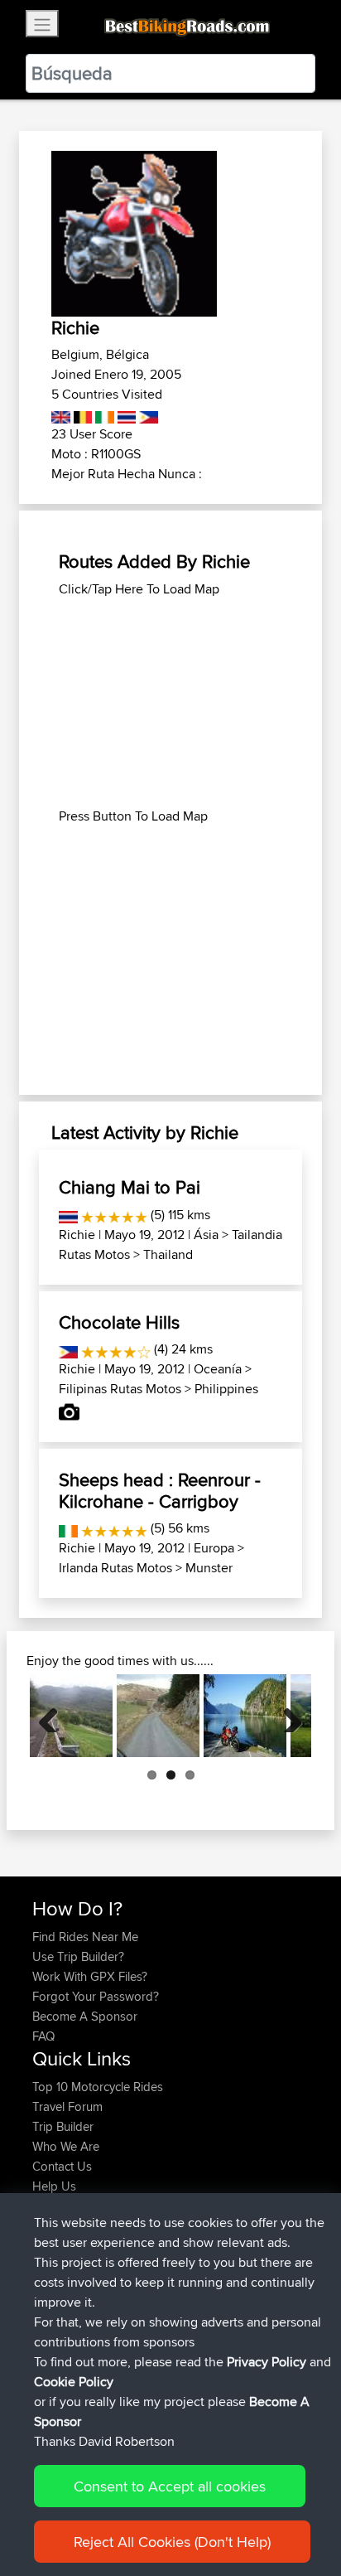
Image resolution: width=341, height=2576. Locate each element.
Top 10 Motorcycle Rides (98, 2087)
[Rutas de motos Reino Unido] (61, 414)
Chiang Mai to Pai (130, 1187)
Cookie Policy (74, 2382)
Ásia (206, 1235)
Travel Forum (67, 2106)
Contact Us (62, 2166)
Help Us (54, 2186)
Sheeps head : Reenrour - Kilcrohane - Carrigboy (160, 1490)
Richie (77, 1235)
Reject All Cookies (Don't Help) (172, 2542)
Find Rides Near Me (85, 1937)
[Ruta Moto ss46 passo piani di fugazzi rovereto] (71, 1716)
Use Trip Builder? (78, 1956)
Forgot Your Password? (96, 1996)
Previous (55, 1716)
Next (286, 1716)
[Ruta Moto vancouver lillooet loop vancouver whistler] (245, 1716)
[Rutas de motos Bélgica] (82, 414)
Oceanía (218, 1369)
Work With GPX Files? (90, 1976)
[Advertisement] (170, 703)
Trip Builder (63, 2126)
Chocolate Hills (119, 1322)
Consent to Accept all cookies (170, 2486)
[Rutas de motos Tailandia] (125, 414)
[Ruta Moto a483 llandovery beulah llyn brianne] (158, 1716)
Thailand (168, 1254)
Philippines (226, 1389)
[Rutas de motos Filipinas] (147, 414)
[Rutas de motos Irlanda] (103, 414)
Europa (214, 1548)
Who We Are (66, 2146)
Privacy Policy (267, 2362)
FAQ (43, 2036)
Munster (209, 1568)
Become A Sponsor (85, 2016)
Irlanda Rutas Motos (115, 1568)
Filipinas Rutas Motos (120, 1389)
